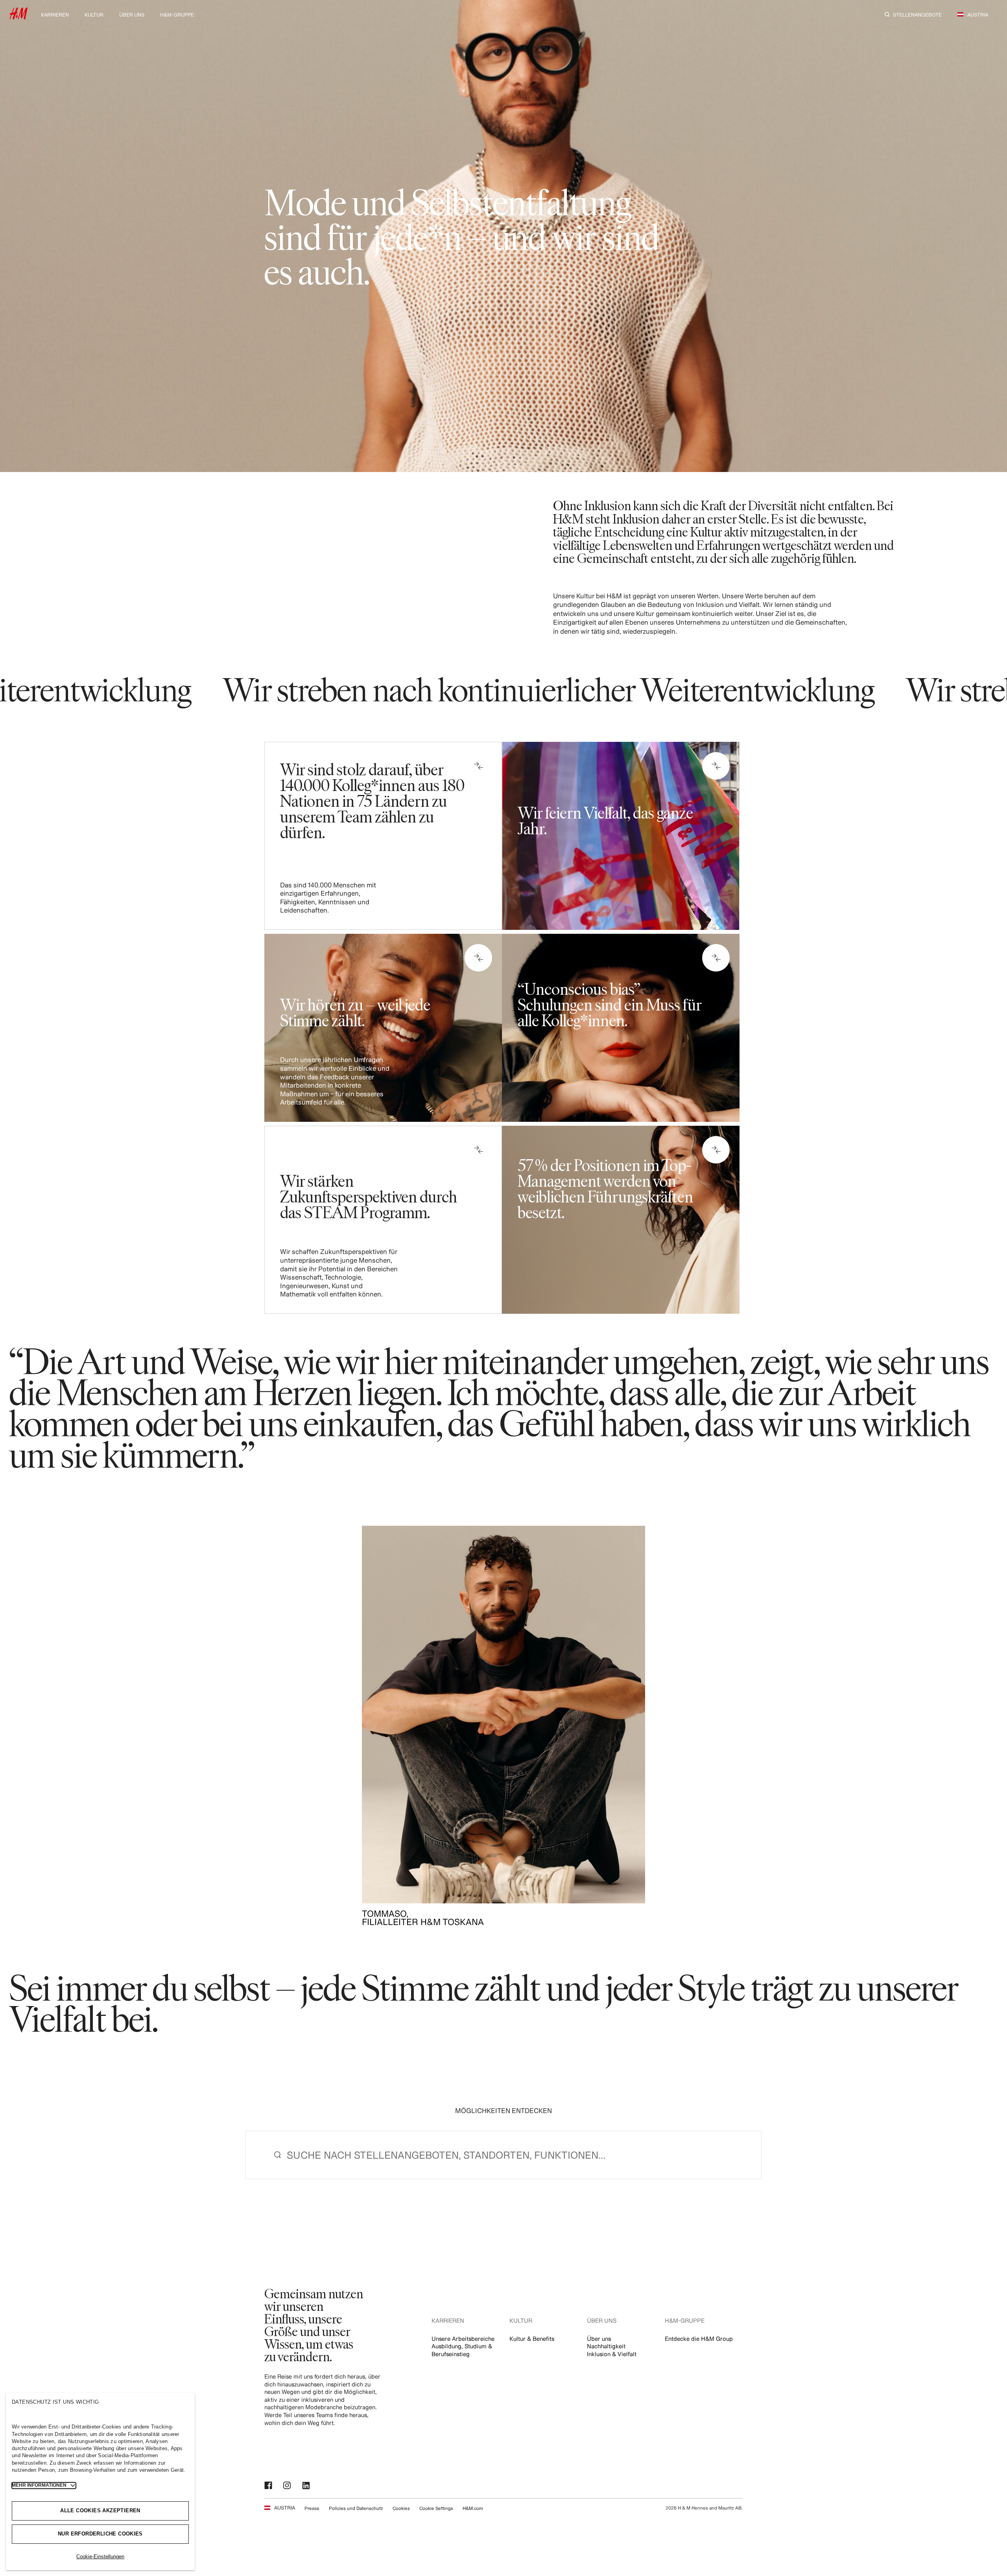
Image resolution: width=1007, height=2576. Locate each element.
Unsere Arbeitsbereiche (463, 2339)
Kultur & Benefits (532, 2339)
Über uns (599, 2339)
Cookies (401, 2508)
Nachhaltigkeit (606, 2346)
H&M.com (473, 2508)
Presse (312, 2508)
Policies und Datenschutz (356, 2508)
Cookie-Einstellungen (100, 2557)
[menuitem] (55, 14)
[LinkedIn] (307, 2486)
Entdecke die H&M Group (699, 2339)
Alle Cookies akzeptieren (100, 2511)
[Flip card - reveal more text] (478, 766)
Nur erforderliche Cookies (100, 2534)
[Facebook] (269, 2486)
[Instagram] (288, 2486)
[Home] (18, 17)
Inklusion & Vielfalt (612, 2354)
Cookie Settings (436, 2508)
